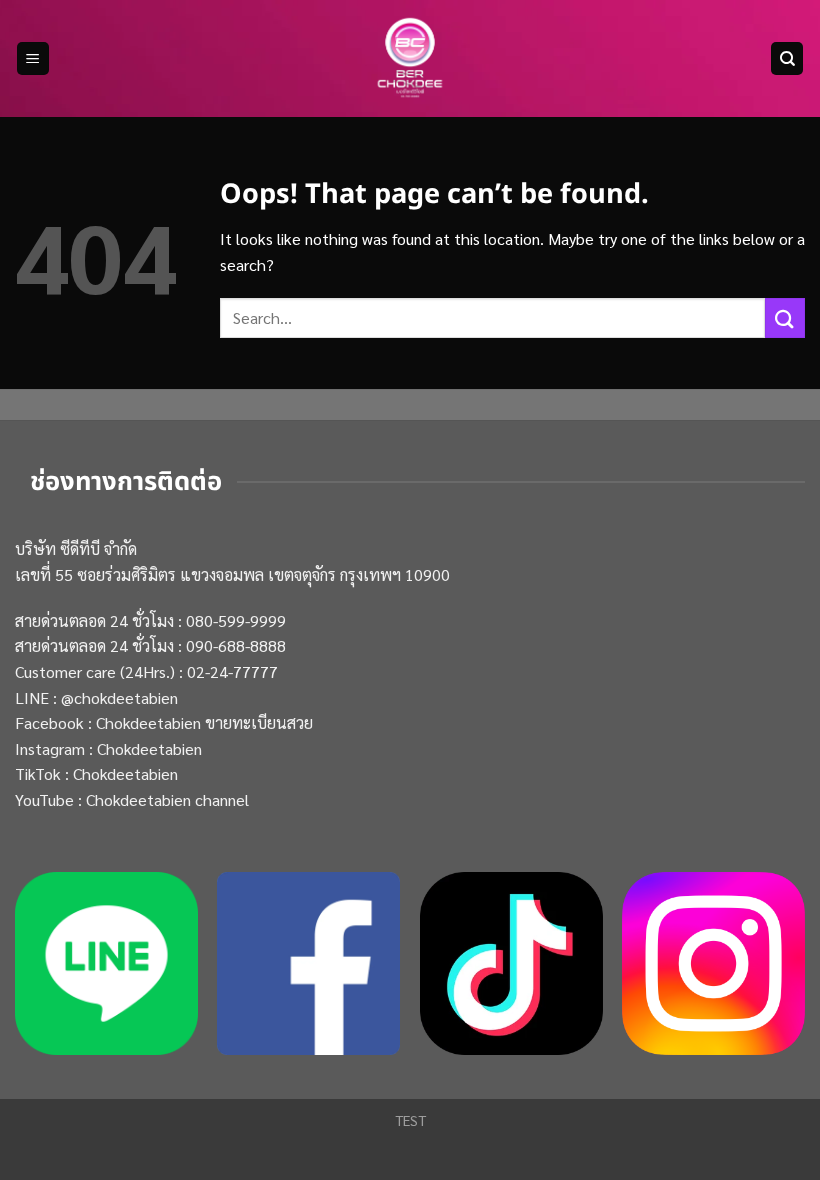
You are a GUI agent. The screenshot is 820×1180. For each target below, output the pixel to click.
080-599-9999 (236, 620)
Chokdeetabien (149, 748)
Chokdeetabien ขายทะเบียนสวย (204, 722)
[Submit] (785, 317)
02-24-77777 (232, 671)
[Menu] (33, 58)
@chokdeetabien (119, 697)
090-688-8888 (236, 645)
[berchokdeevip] (410, 59)
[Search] (787, 58)
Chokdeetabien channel (167, 799)
